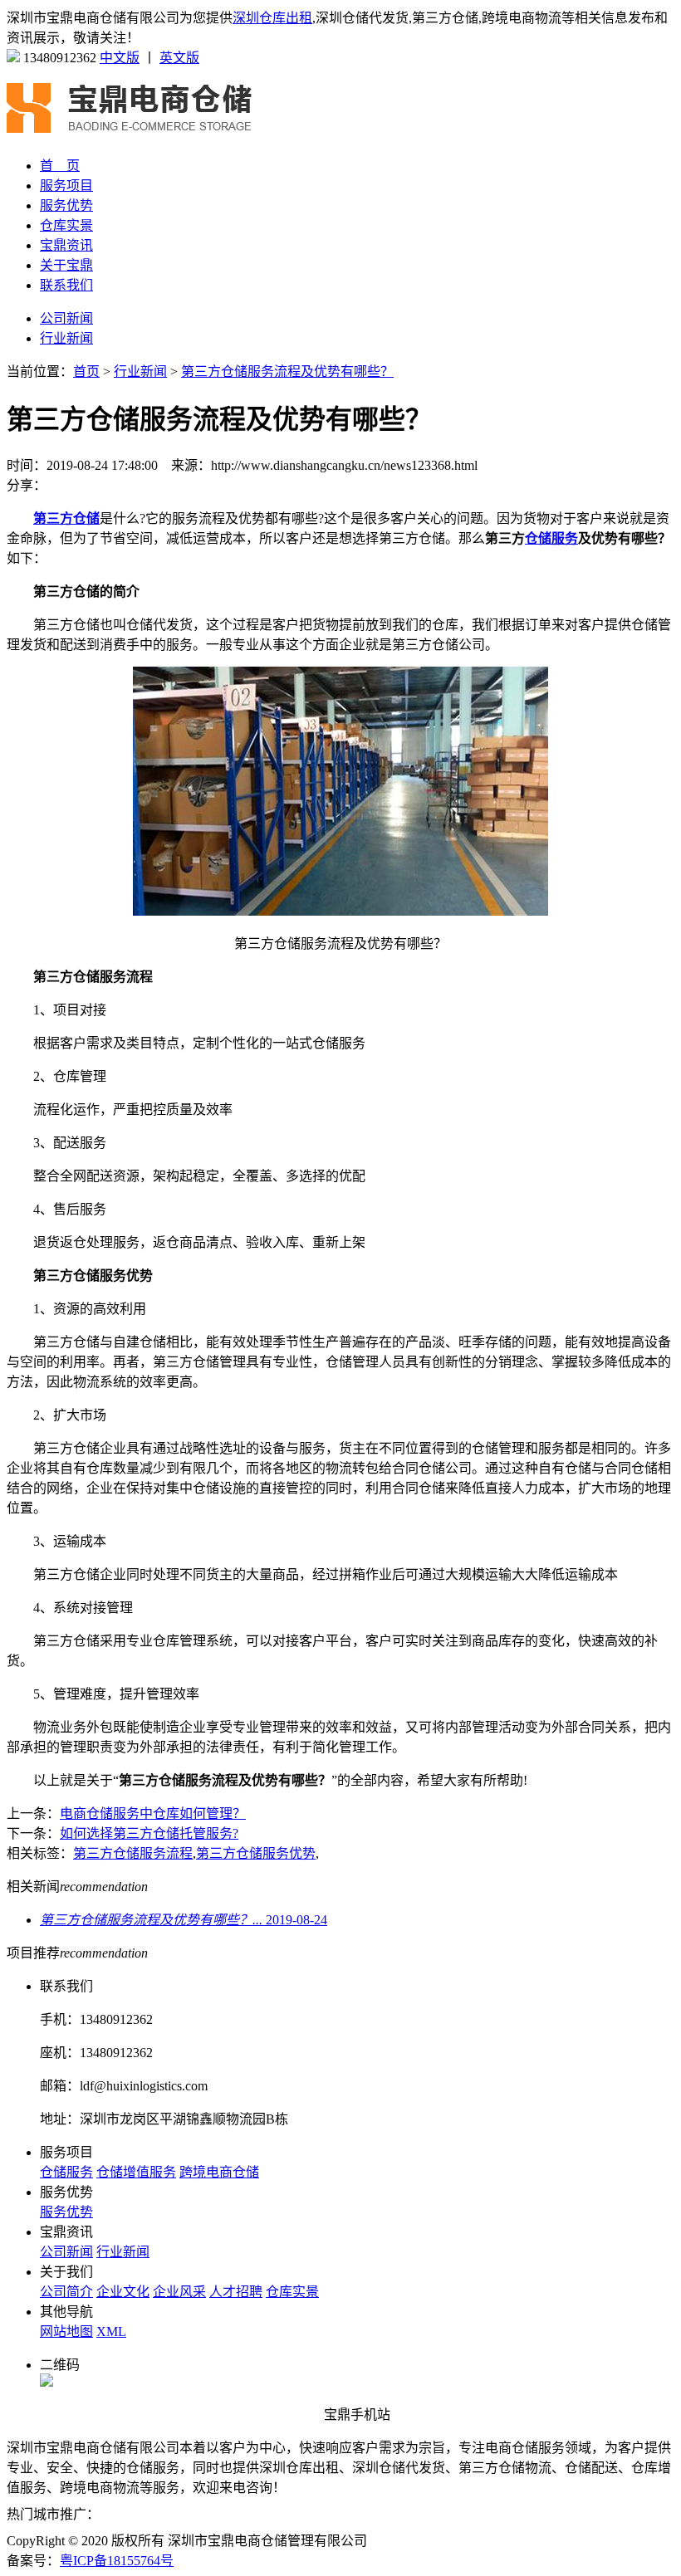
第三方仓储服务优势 (256, 1853)
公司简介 (66, 2292)
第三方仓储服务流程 (133, 1853)
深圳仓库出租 (272, 18)
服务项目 (66, 186)
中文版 (120, 58)
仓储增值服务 (136, 2172)
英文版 (179, 58)
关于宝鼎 (66, 265)
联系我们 (66, 285)
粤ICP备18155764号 (117, 2561)
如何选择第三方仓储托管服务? (149, 1833)
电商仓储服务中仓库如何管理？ (153, 1813)
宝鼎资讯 (66, 245)
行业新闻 (66, 338)
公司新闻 (66, 318)
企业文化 (123, 2292)
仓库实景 (66, 225)
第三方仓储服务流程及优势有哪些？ (287, 371)
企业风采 (179, 2292)
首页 (86, 371)
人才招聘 (236, 2292)
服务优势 (66, 205)
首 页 (60, 166)
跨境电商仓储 (219, 2172)
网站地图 (66, 2332)
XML (111, 2332)
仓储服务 (66, 2172)
